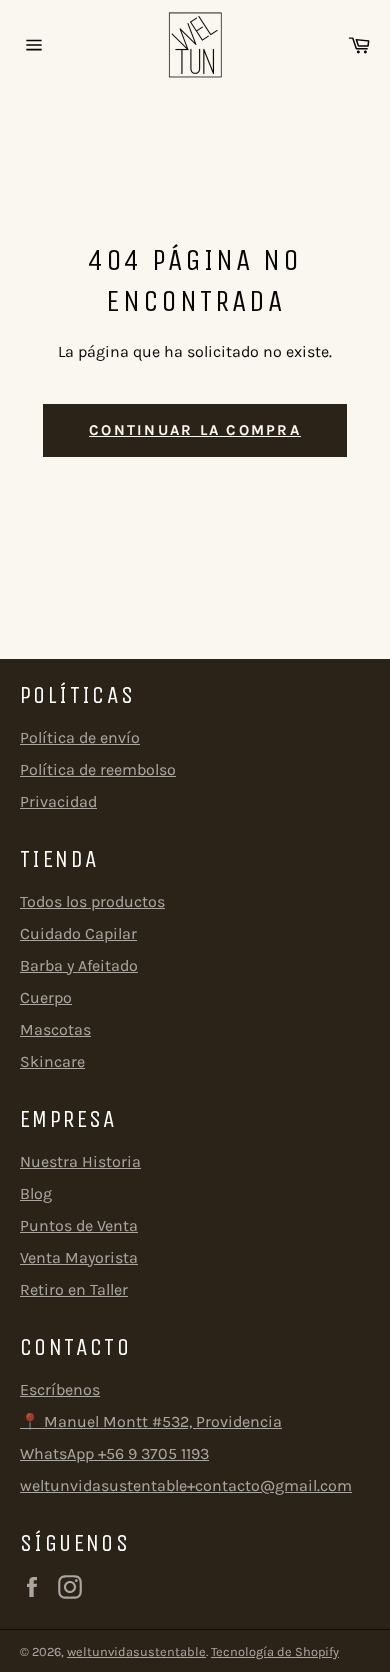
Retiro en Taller (74, 1289)
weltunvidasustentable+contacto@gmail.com (186, 1485)
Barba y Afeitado (79, 965)
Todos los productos (92, 901)
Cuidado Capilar (78, 933)
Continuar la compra (195, 430)
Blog (36, 1193)
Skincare (52, 1061)
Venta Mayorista (79, 1257)
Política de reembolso (98, 769)
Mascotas (55, 1029)
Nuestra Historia (80, 1161)
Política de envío (80, 737)
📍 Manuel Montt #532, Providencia (151, 1421)
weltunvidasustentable (136, 1651)
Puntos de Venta (79, 1225)
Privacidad (58, 801)
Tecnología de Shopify (275, 1651)
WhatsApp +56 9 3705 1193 (114, 1453)
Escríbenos (60, 1389)
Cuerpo (46, 997)
